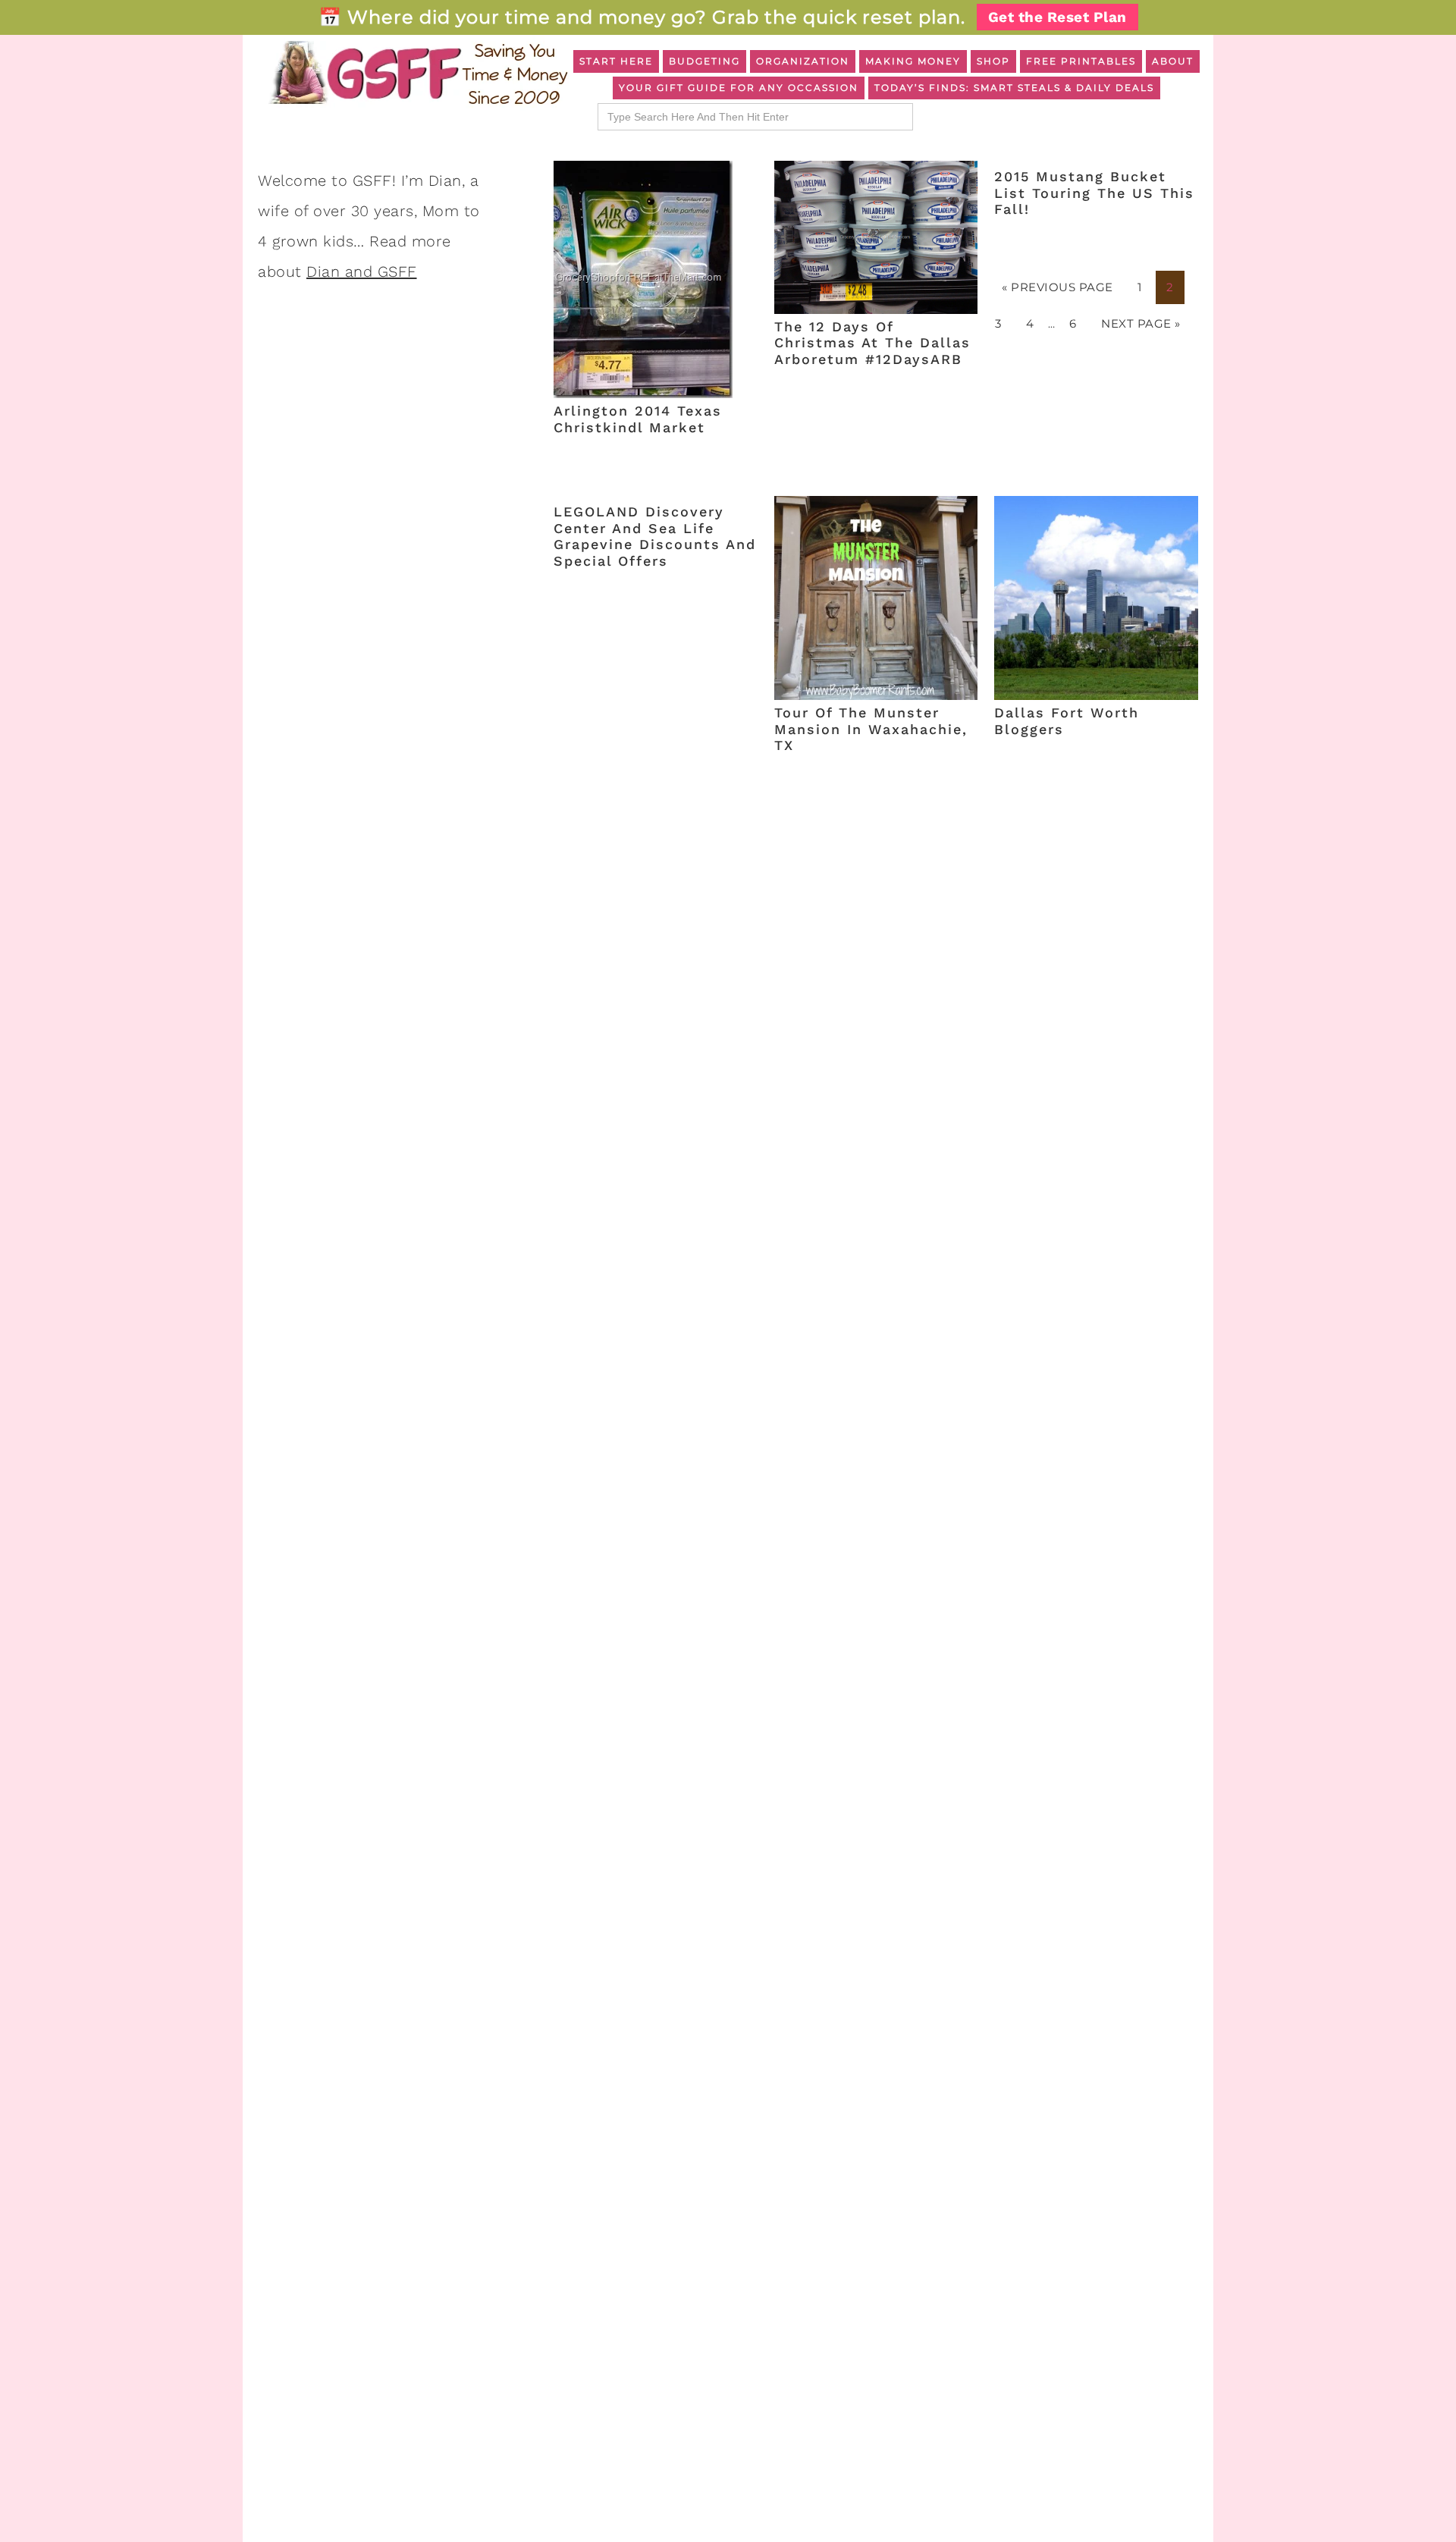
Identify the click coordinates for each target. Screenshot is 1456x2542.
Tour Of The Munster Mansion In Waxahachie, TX (871, 729)
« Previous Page (1057, 287)
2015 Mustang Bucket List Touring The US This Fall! (1094, 193)
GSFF (417, 73)
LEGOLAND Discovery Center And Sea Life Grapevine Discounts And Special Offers (655, 536)
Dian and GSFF (362, 271)
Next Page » (1141, 323)
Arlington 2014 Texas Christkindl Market (638, 419)
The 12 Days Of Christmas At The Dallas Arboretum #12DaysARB (872, 343)
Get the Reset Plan (1057, 17)
